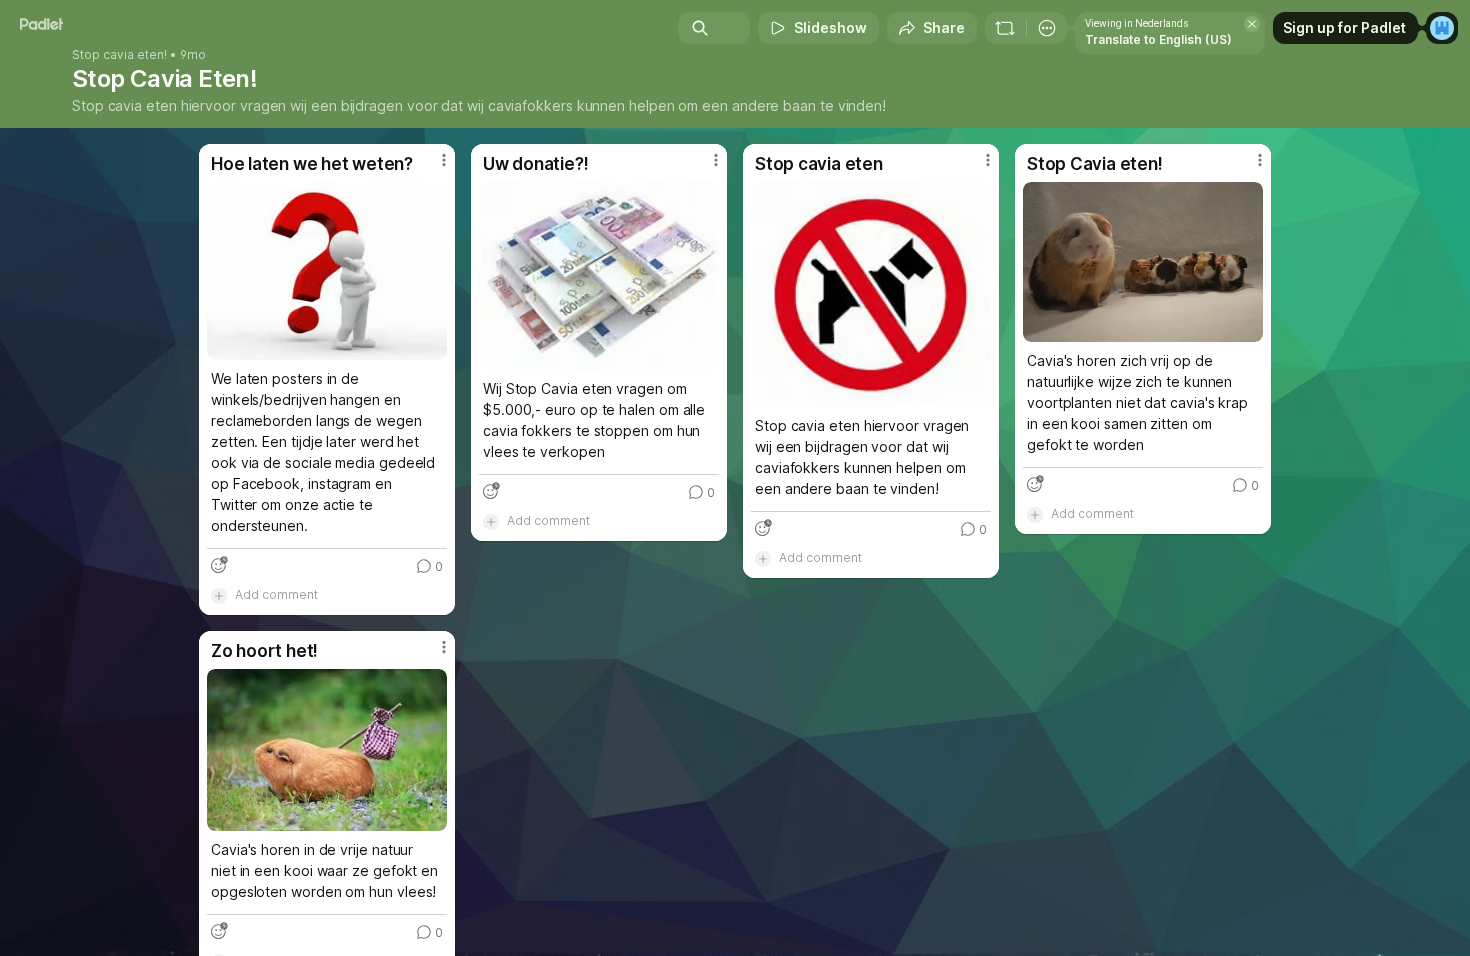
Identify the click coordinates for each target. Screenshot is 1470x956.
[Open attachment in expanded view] (327, 271)
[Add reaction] (219, 565)
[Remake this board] (1005, 28)
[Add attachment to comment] (219, 595)
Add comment (276, 594)
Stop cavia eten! (119, 55)
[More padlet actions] (1047, 28)
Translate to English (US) (1158, 39)
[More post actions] (444, 160)
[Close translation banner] (1252, 24)
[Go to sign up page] (1442, 28)
